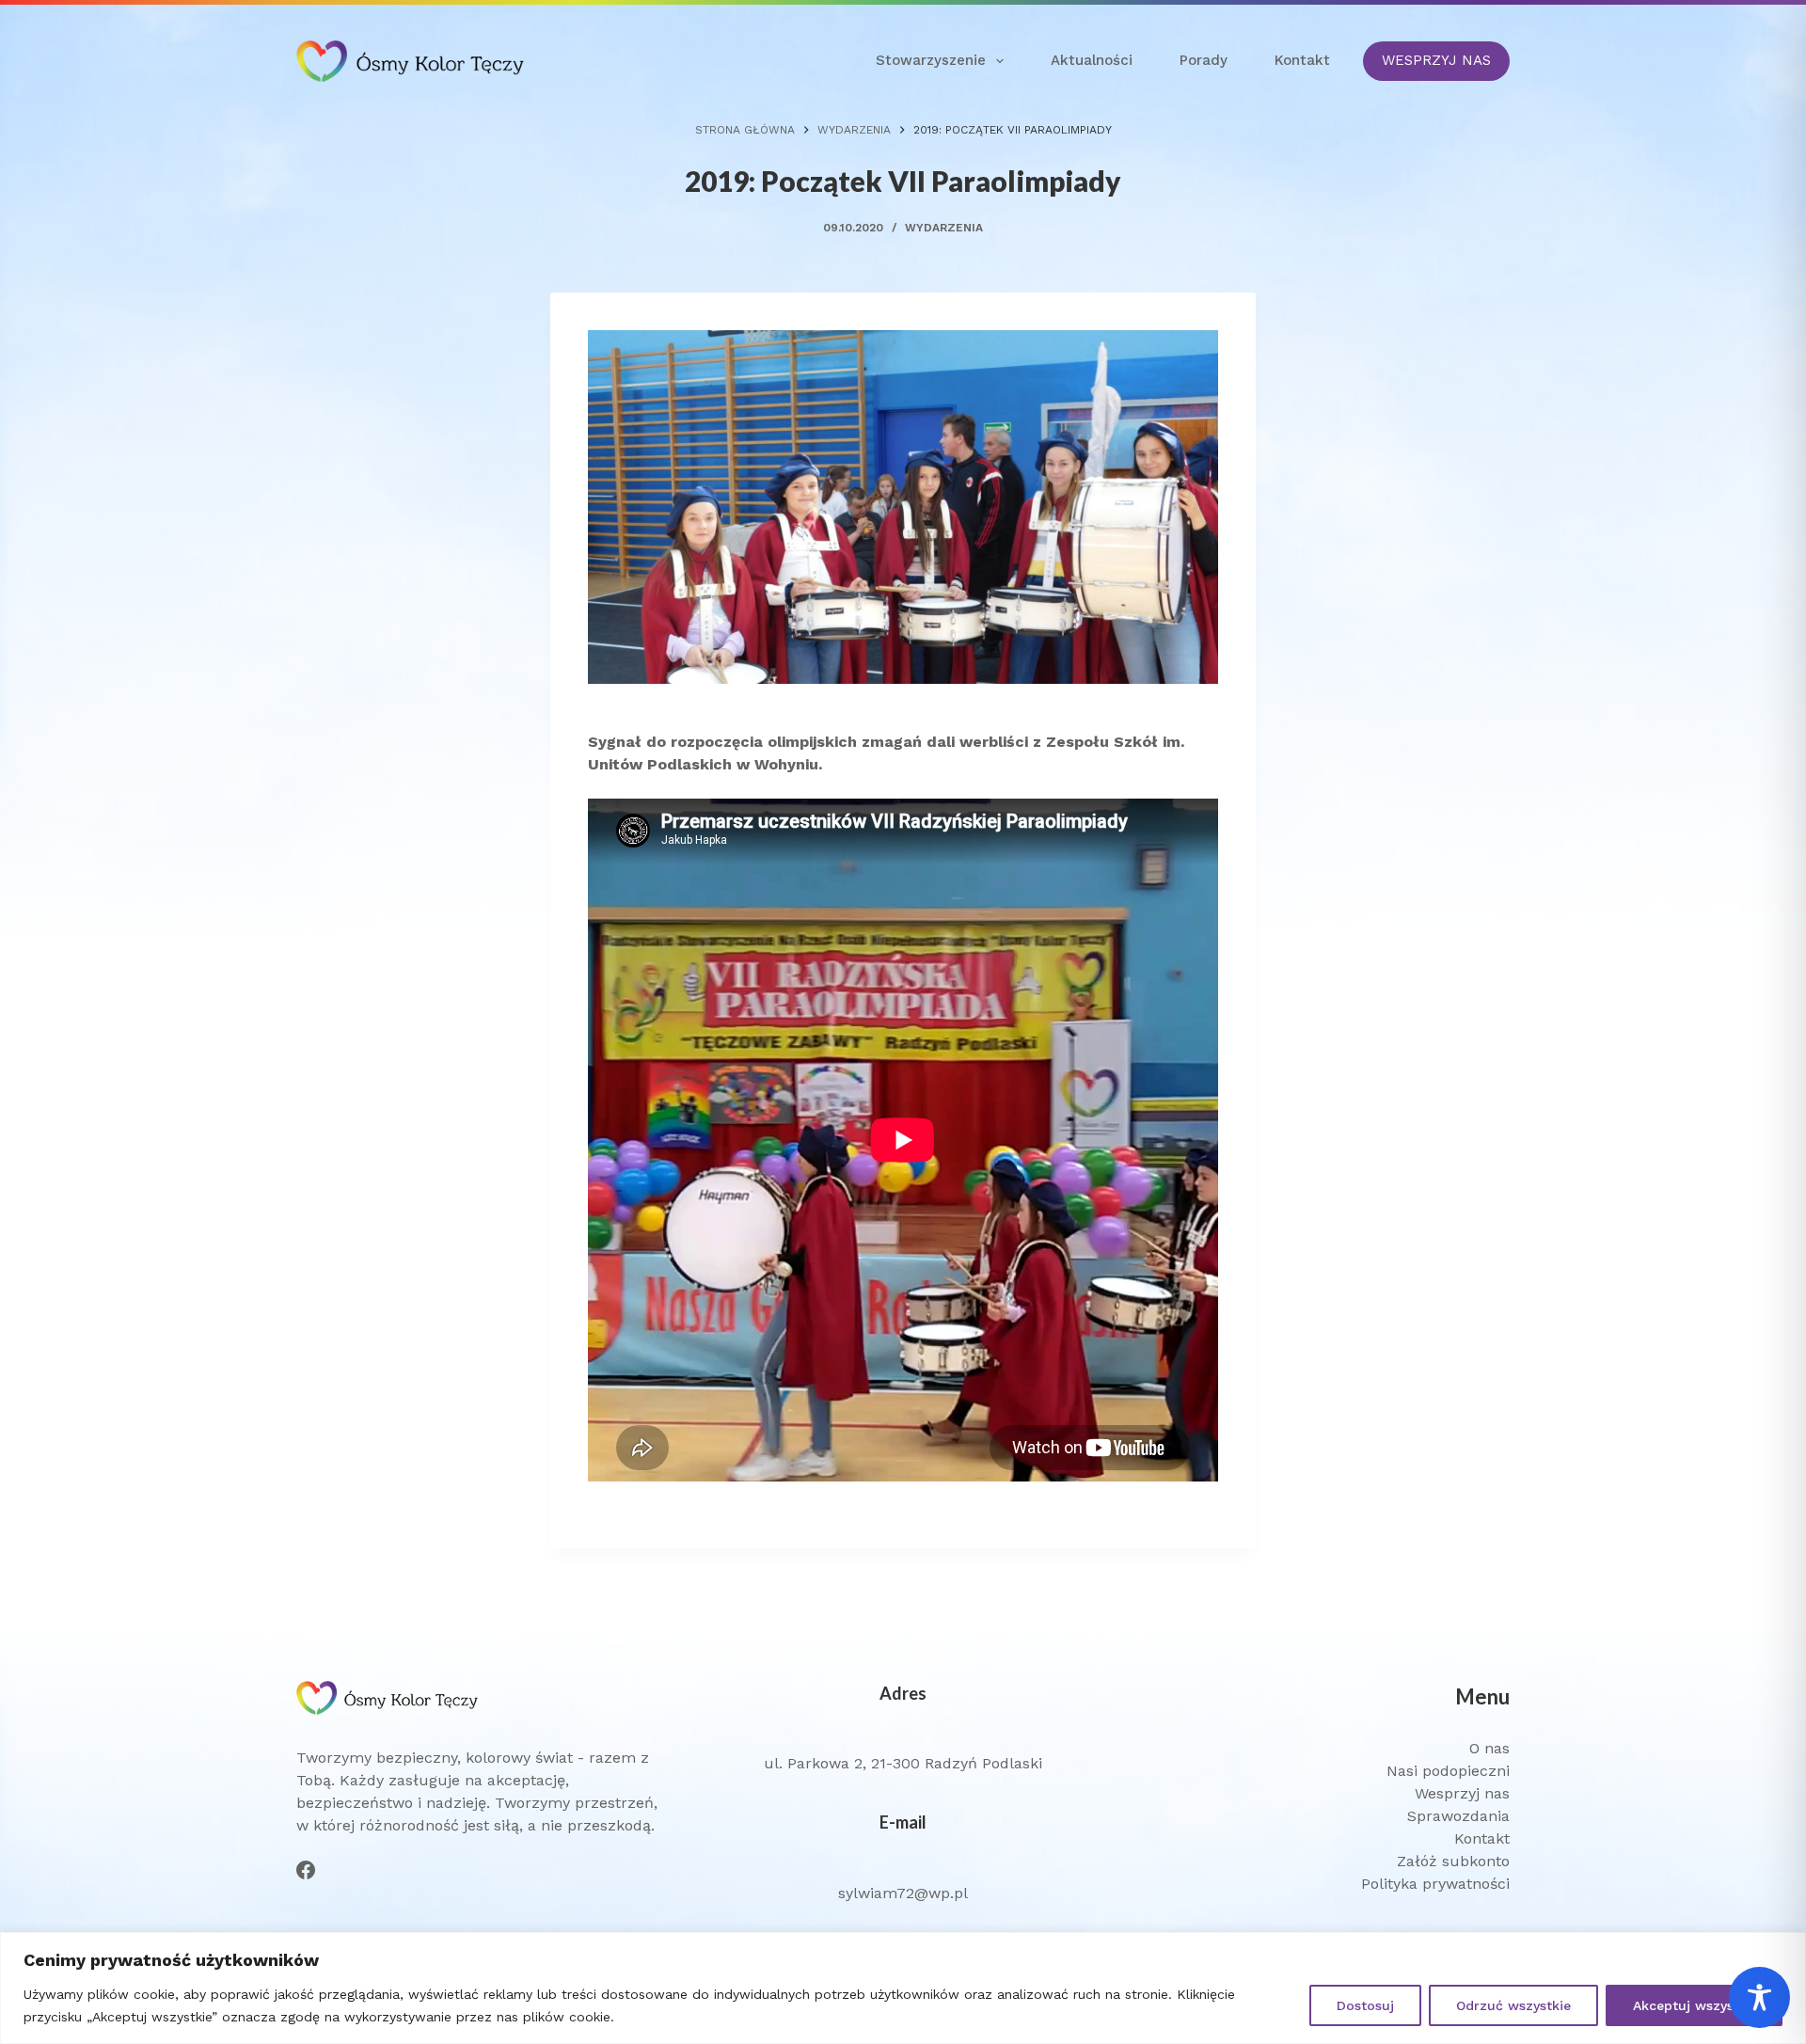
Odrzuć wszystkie (1513, 2005)
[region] (903, 1988)
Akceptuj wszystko (1694, 2005)
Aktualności (1092, 60)
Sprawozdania (1458, 1816)
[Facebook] (306, 1870)
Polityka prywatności (1435, 1884)
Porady (1204, 60)
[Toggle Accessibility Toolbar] (1759, 1997)
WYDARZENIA (944, 228)
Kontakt (1302, 60)
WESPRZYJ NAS (1436, 60)
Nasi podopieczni (1448, 1771)
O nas (1489, 1748)
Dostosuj (1365, 2005)
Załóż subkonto (1453, 1861)
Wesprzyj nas (1462, 1793)
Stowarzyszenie (931, 60)
